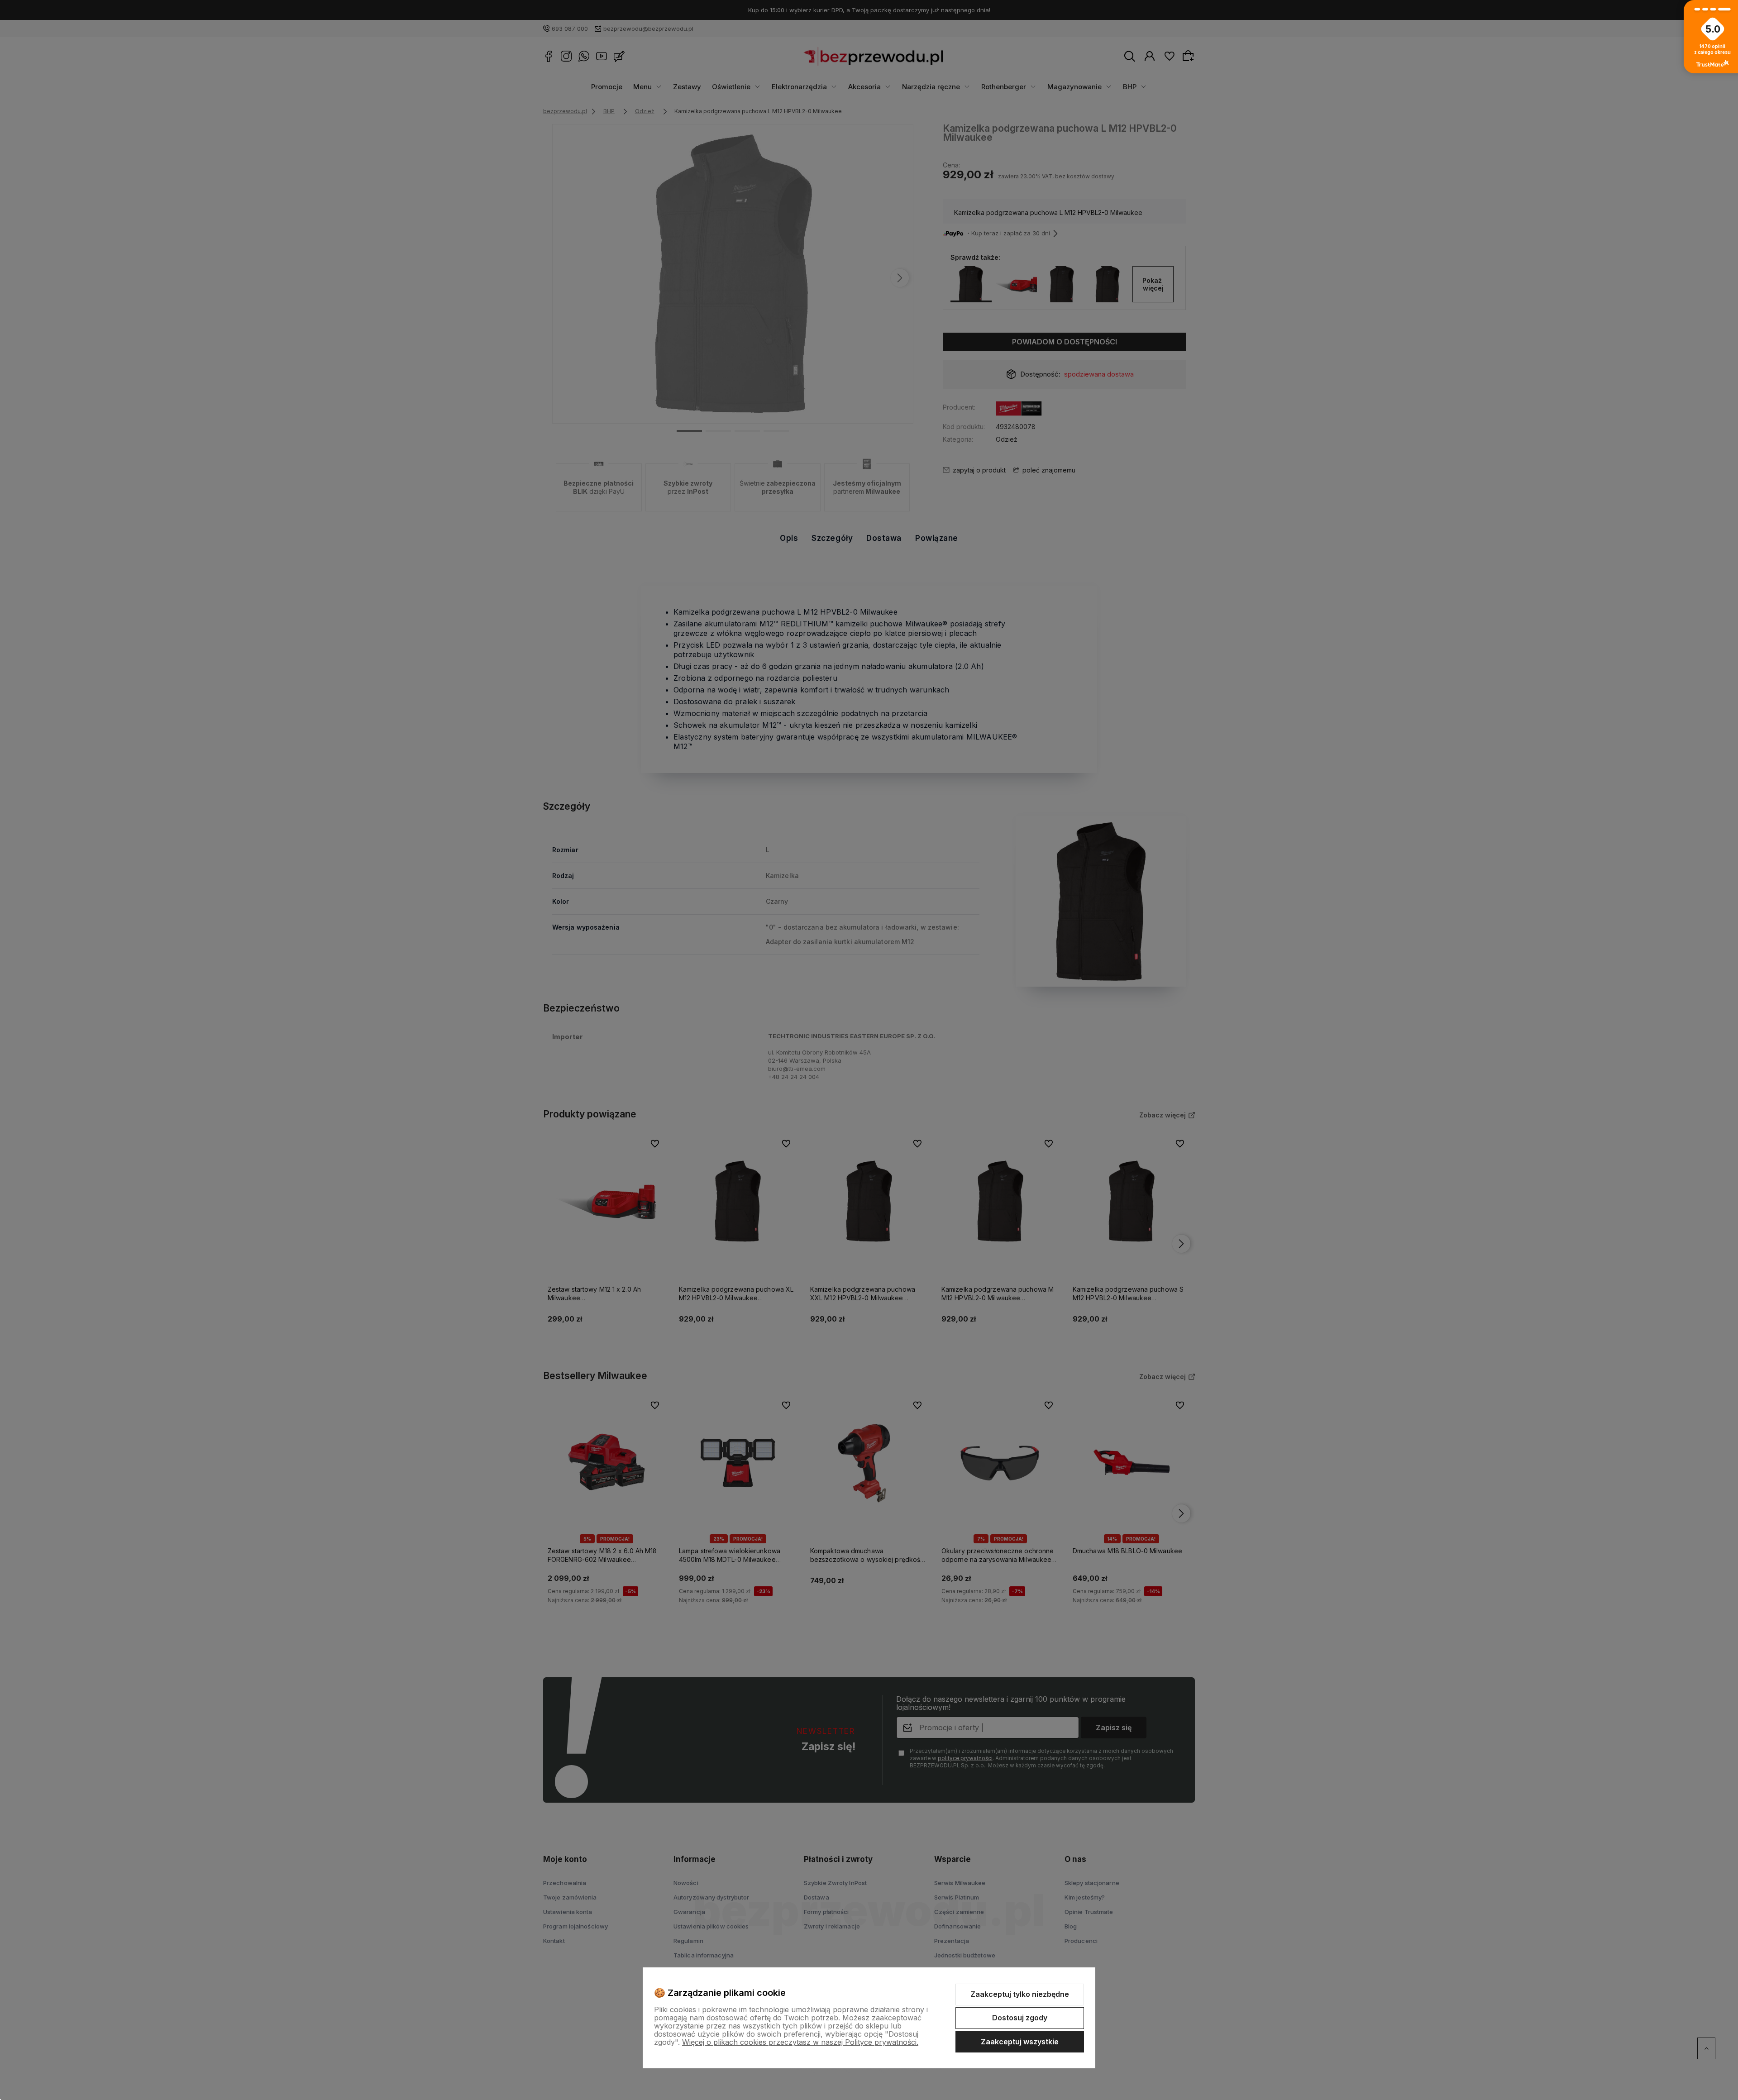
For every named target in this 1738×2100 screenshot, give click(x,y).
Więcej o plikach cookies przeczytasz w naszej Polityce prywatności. (800, 2042)
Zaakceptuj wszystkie (1020, 2042)
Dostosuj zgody (1020, 2018)
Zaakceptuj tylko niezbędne (1020, 1994)
